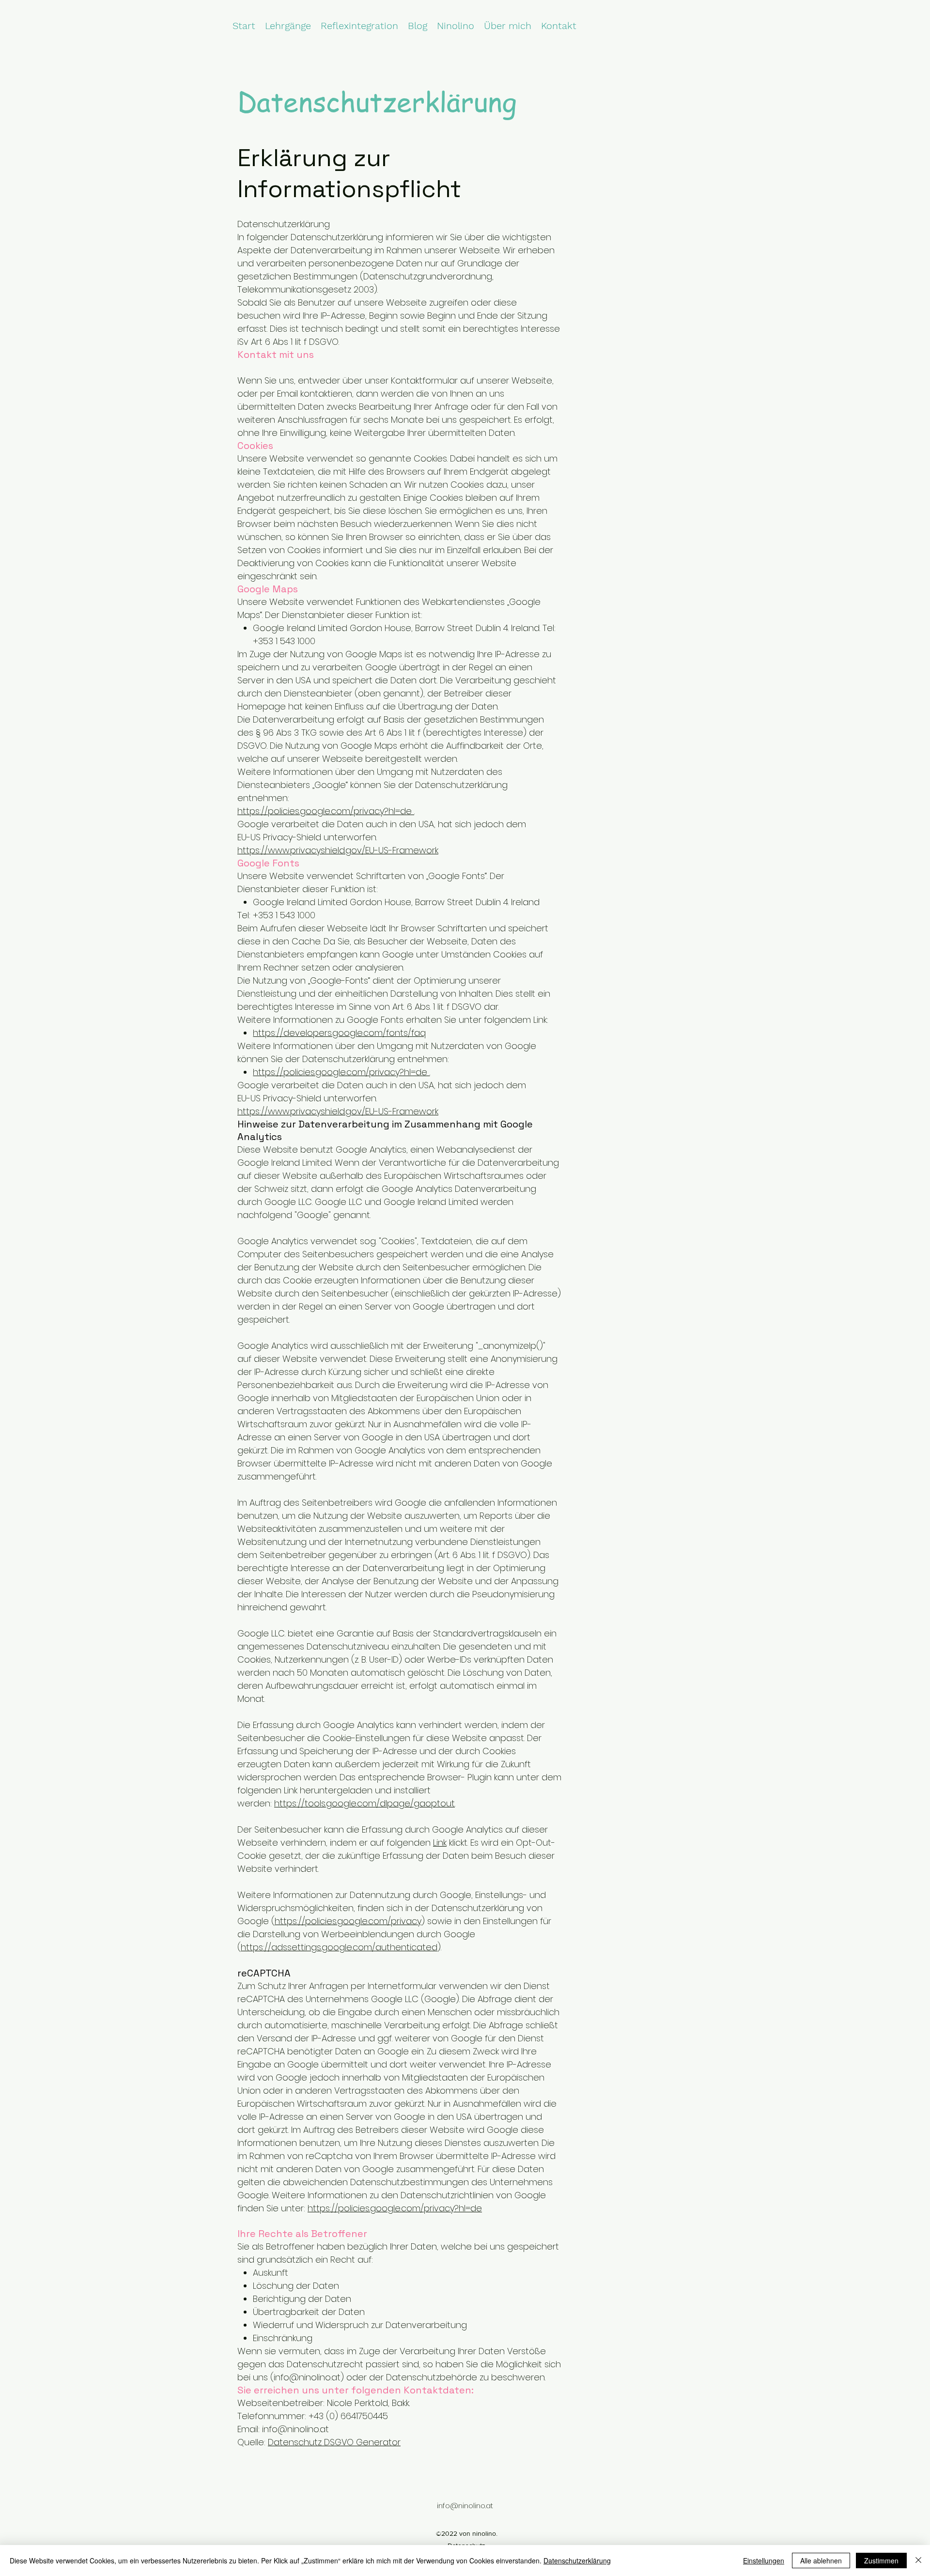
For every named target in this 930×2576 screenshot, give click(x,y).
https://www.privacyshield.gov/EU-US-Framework (338, 850)
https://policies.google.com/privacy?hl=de (326, 811)
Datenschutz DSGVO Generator (334, 2442)
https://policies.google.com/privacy (348, 1921)
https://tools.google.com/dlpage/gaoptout (364, 1803)
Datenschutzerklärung (577, 2561)
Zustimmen (881, 2561)
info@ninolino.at (307, 2377)
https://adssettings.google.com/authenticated (339, 1947)
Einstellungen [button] (764, 2561)
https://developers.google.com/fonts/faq (339, 1033)
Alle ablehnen (821, 2561)
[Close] (918, 2561)
